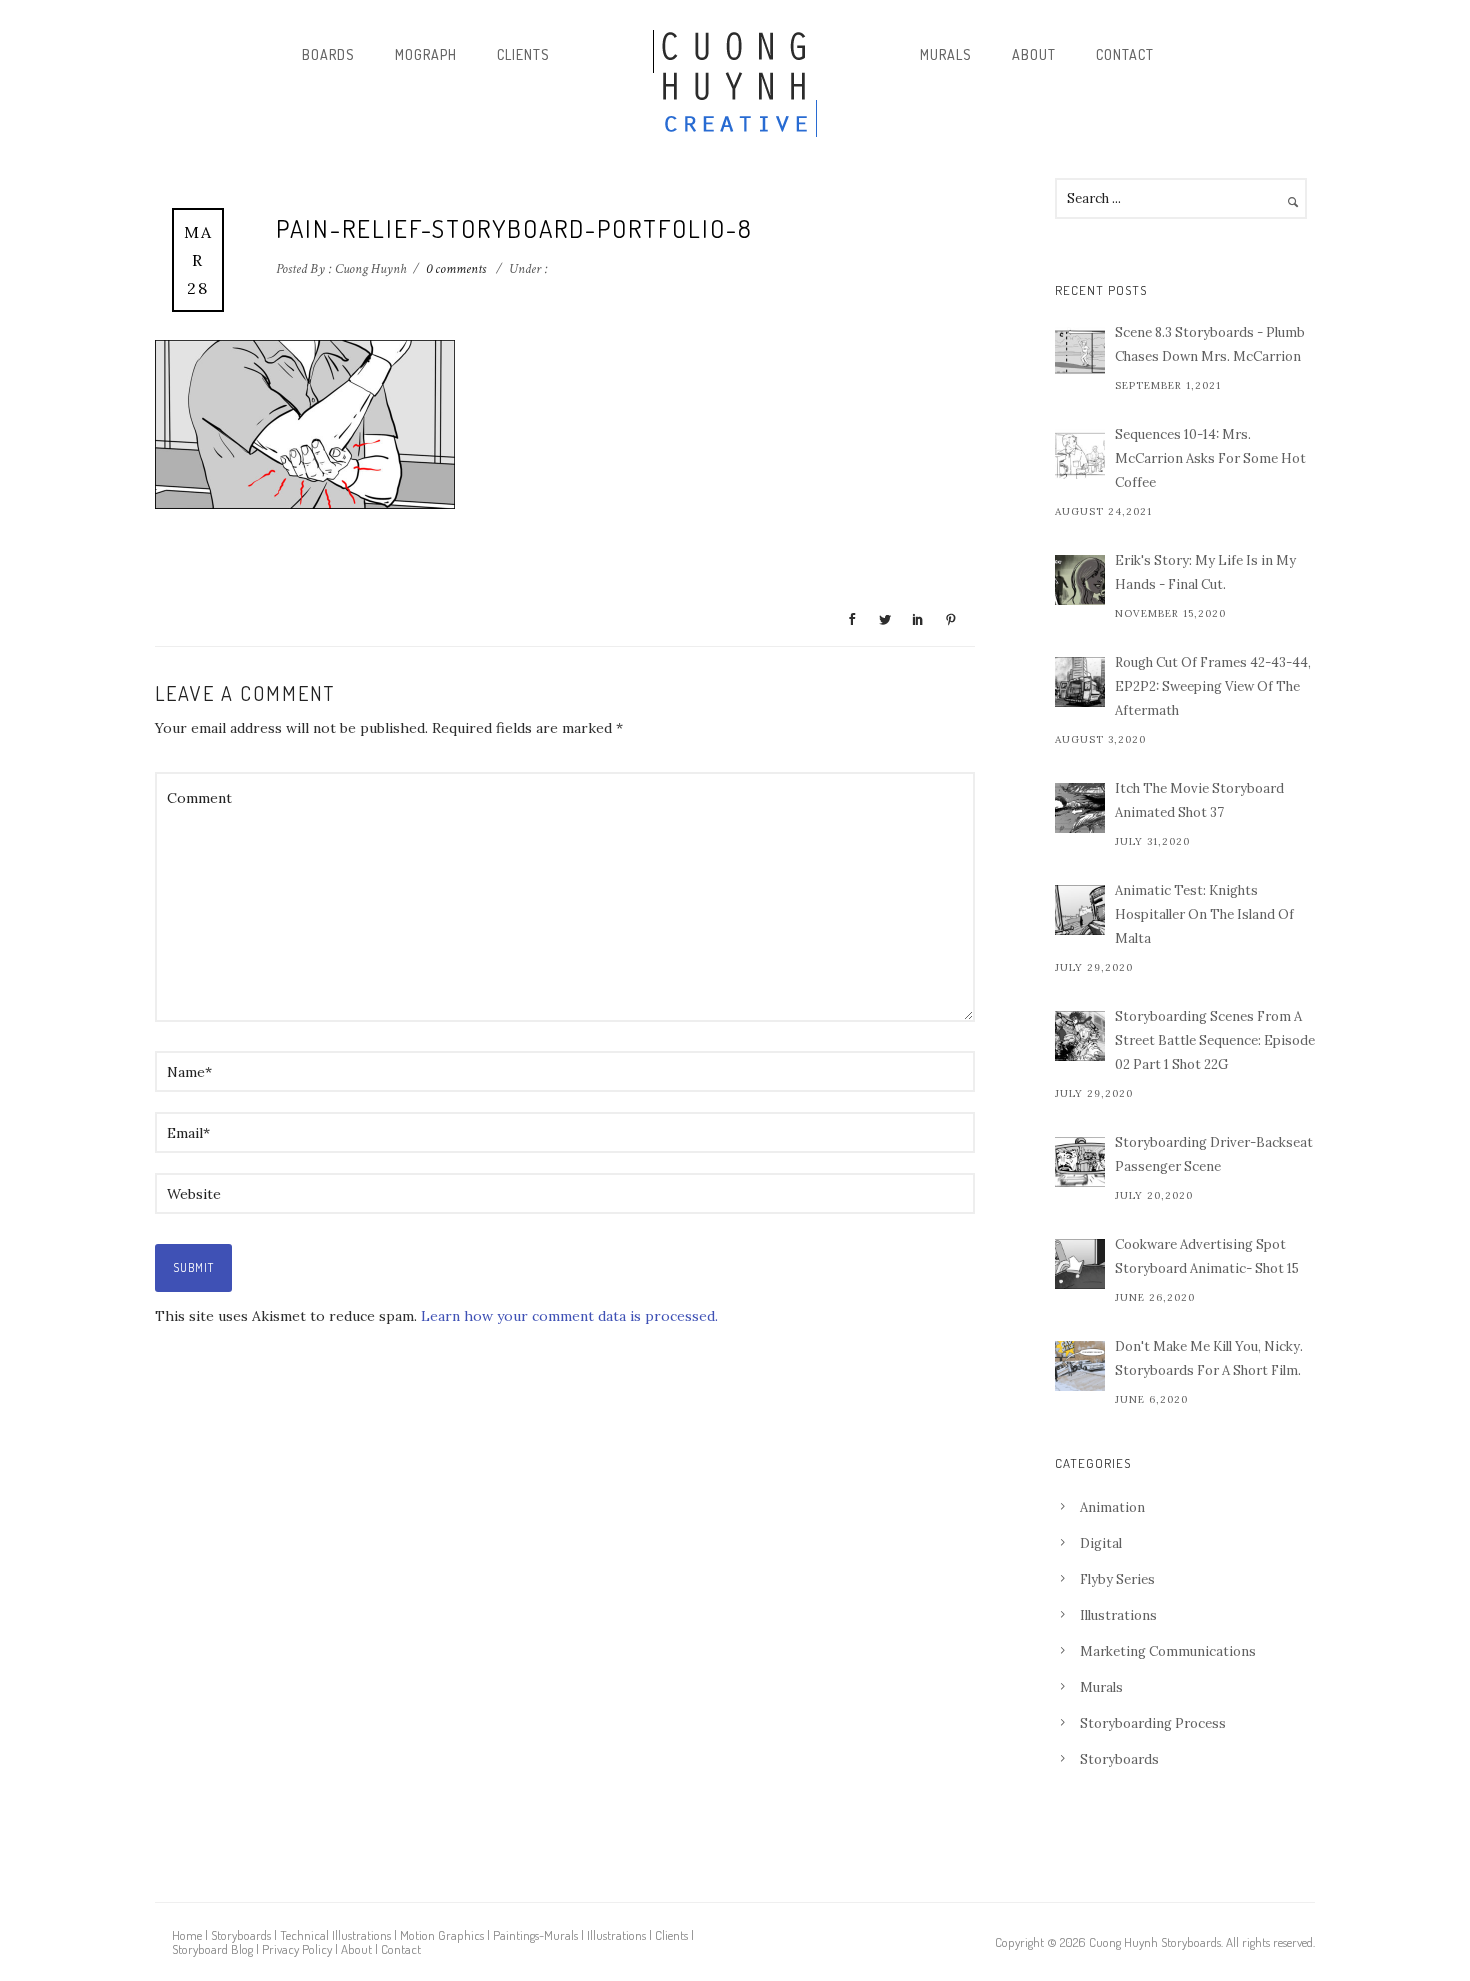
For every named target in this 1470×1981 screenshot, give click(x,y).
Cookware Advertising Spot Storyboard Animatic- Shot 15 (1207, 1256)
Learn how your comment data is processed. (569, 1316)
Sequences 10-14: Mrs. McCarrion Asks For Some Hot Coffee (1210, 458)
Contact (1125, 54)
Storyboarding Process (1153, 1723)
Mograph (426, 54)
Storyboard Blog (212, 1949)
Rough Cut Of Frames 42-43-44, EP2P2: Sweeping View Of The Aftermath (1213, 686)
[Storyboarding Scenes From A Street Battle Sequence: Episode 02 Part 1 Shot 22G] (1080, 1036)
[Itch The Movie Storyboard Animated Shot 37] (1080, 808)
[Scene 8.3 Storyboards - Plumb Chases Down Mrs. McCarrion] (1080, 352)
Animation (1112, 1507)
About (1034, 54)
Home (187, 1935)
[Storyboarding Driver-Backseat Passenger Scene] (1080, 1162)
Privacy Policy (297, 1949)
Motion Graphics (442, 1935)
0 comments (456, 269)
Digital (1101, 1543)
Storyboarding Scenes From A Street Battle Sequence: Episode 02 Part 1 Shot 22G (1215, 1040)
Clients (523, 54)
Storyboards (1119, 1759)
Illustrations (1118, 1615)
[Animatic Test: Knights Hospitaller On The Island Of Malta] (1080, 910)
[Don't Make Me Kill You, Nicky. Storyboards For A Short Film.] (1080, 1366)
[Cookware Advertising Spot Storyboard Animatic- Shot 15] (1080, 1264)
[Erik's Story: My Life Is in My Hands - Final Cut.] (1080, 580)
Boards (328, 54)
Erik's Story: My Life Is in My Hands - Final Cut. (1205, 572)
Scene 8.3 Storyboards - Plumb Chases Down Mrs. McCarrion (1210, 344)
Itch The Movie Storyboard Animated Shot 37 (1199, 800)
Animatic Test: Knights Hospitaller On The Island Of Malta (1204, 914)
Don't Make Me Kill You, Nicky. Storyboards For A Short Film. (1209, 1358)
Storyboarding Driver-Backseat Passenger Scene (1214, 1154)
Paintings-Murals (535, 1935)
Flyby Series (1117, 1579)
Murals (946, 54)
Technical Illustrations (335, 1935)
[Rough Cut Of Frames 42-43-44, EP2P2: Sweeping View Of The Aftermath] (1080, 682)
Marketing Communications (1168, 1651)
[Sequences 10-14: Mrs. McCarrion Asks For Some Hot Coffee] (1080, 454)
